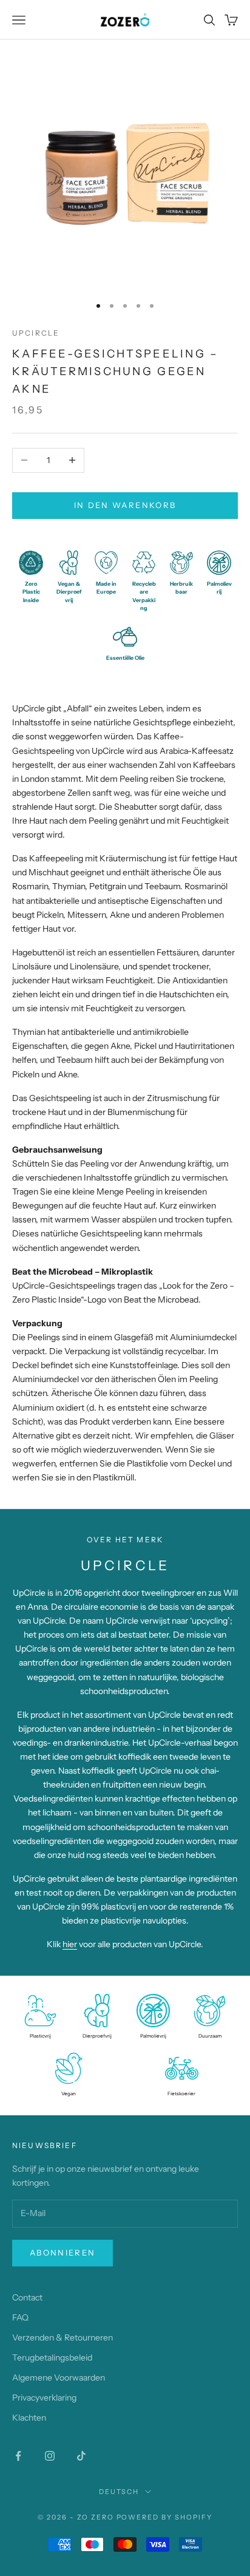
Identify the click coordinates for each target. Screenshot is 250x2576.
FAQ (20, 2317)
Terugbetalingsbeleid (52, 2357)
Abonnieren (62, 2252)
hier (70, 1944)
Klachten (29, 2418)
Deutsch (119, 2492)
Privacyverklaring (44, 2398)
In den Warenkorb (125, 505)
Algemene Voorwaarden (59, 2378)
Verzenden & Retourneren (62, 2337)
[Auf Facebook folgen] (18, 2456)
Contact (27, 2297)
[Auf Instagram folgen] (50, 2456)
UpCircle (36, 333)
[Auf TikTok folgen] (81, 2456)
